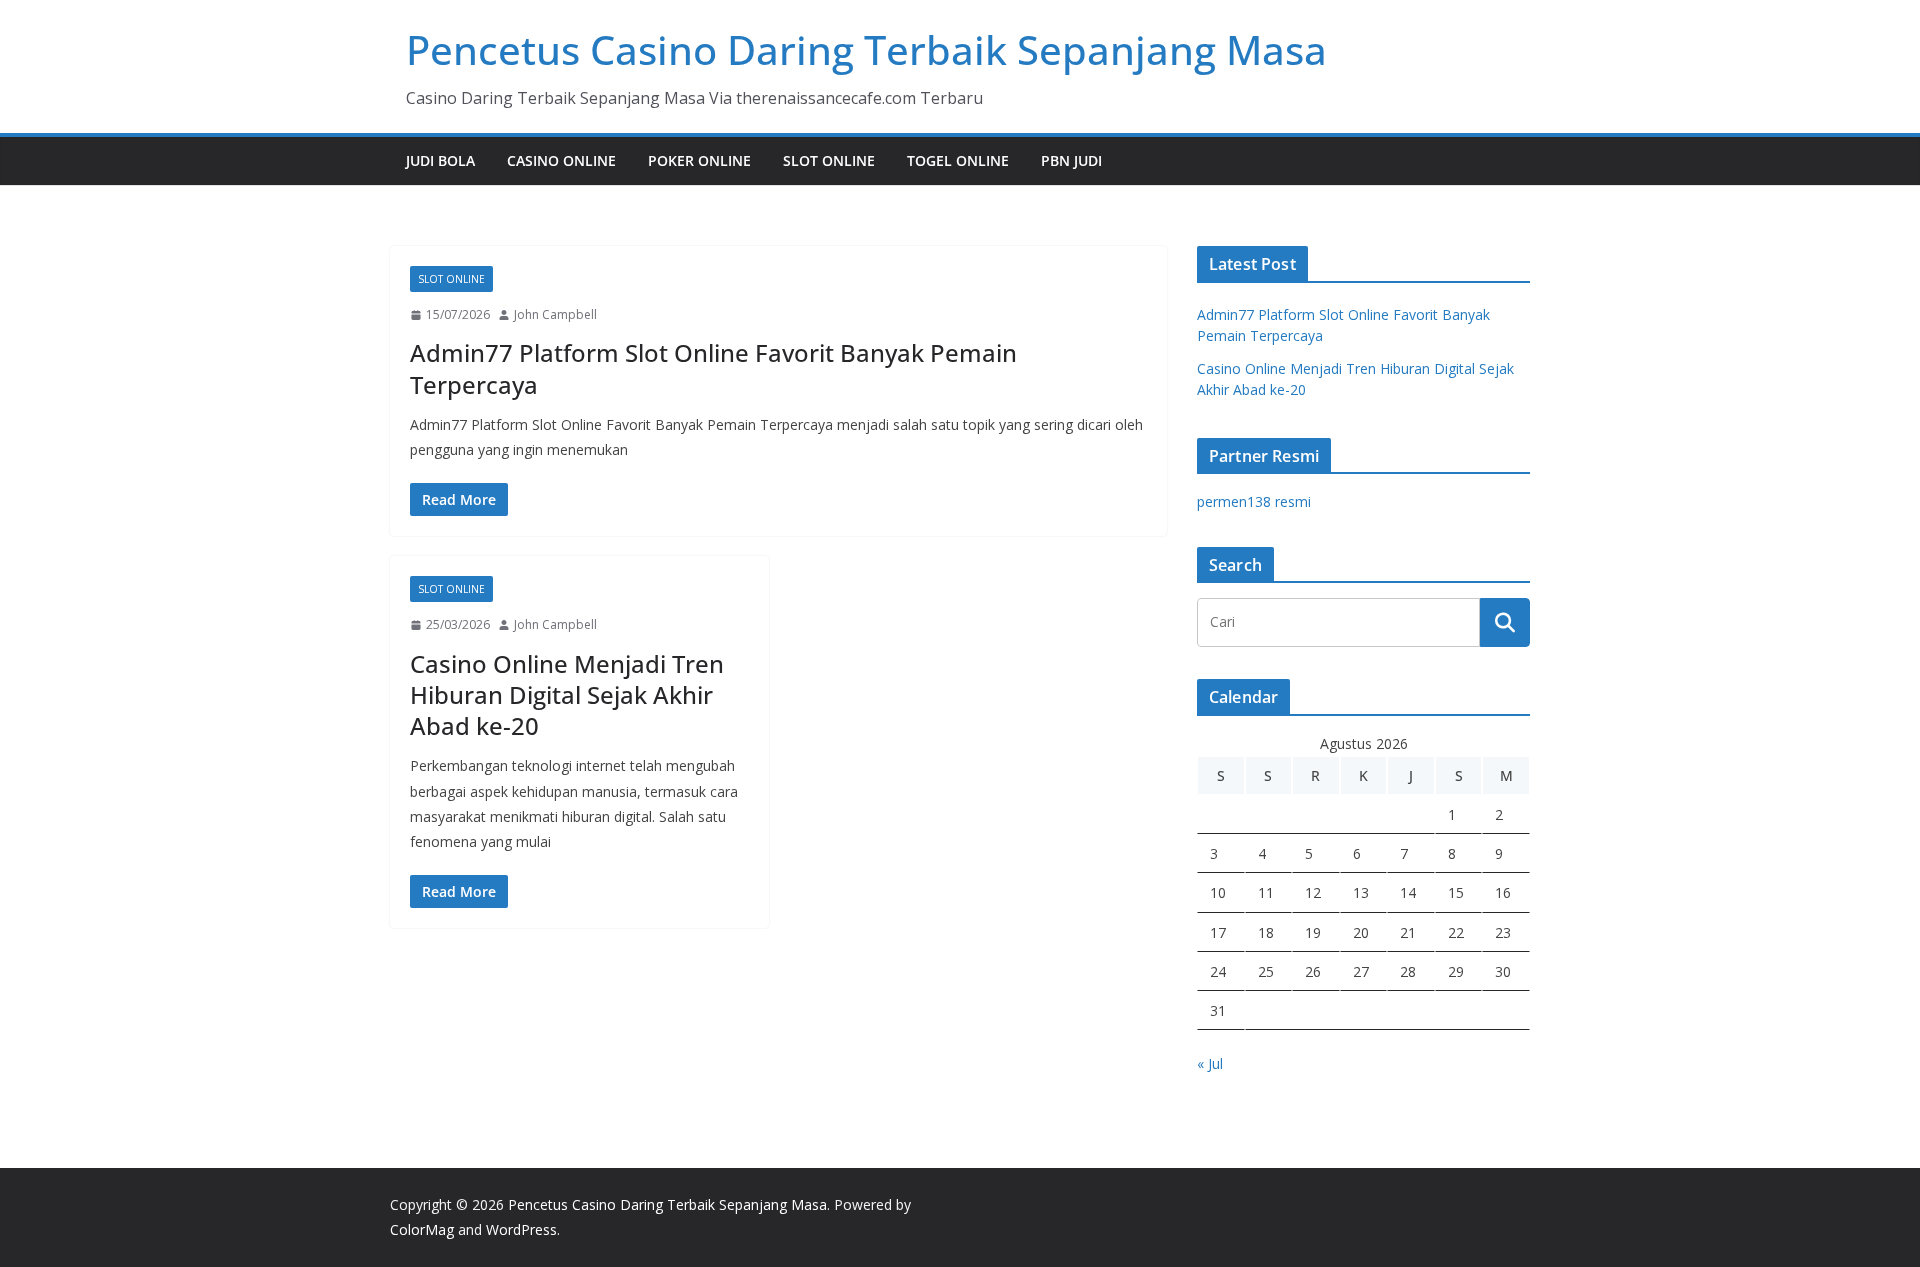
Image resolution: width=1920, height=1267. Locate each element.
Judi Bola (440, 160)
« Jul (1210, 1063)
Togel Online (958, 160)
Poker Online (699, 160)
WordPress (521, 1229)
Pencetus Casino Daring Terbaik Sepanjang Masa (866, 49)
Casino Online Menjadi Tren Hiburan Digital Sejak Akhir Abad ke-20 (567, 694)
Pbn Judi (1071, 160)
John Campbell (555, 314)
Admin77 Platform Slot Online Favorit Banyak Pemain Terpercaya (713, 368)
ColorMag (422, 1229)
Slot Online (829, 160)
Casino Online (561, 160)
